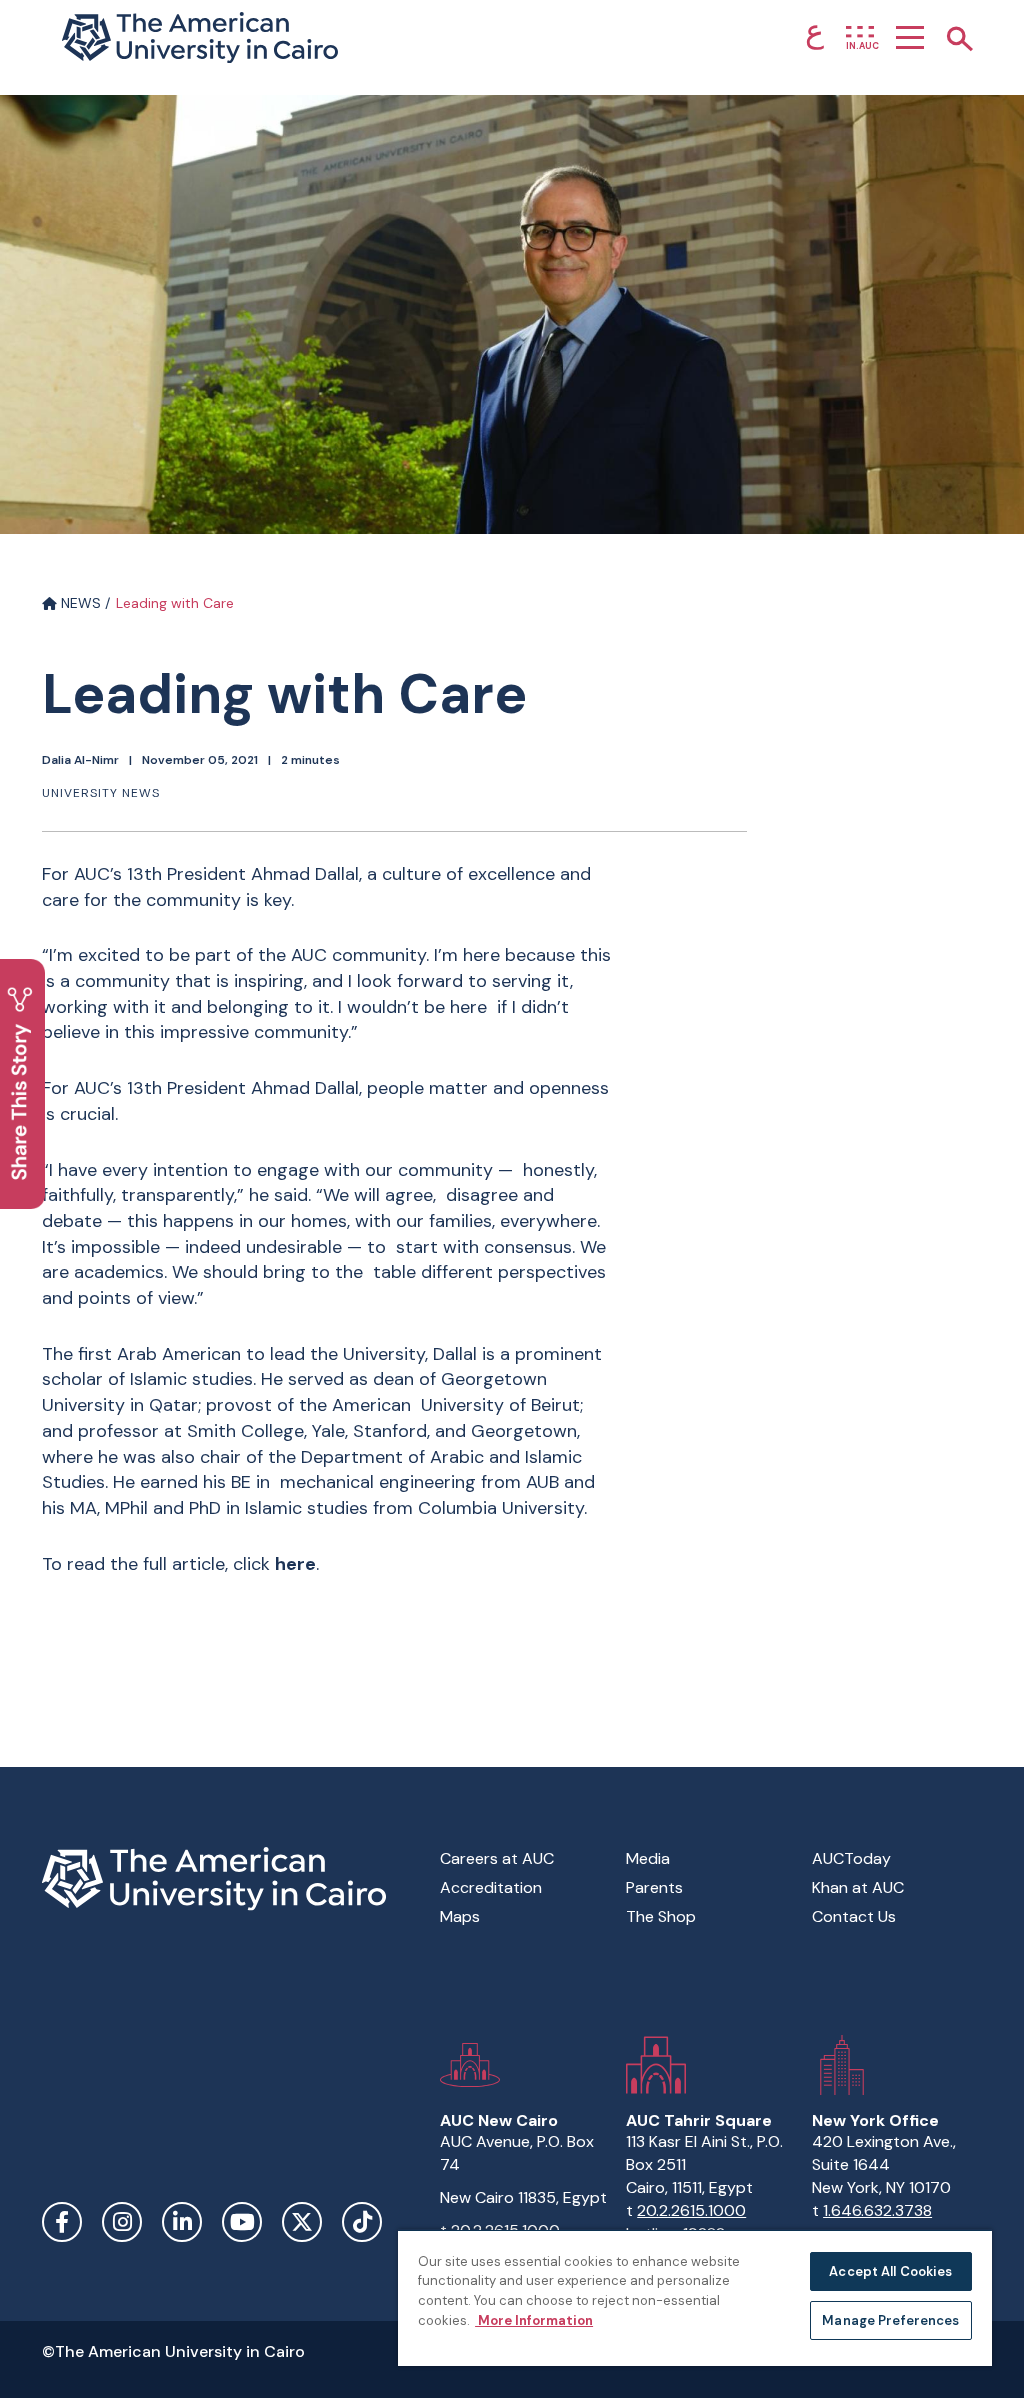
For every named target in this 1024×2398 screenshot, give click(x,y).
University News (101, 793)
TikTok (362, 2222)
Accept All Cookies (890, 2271)
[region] (695, 2297)
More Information (534, 2320)
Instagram (122, 2222)
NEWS (79, 603)
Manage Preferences (890, 2320)
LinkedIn (182, 2222)
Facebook (62, 2222)
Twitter (302, 2222)
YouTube (242, 2222)
